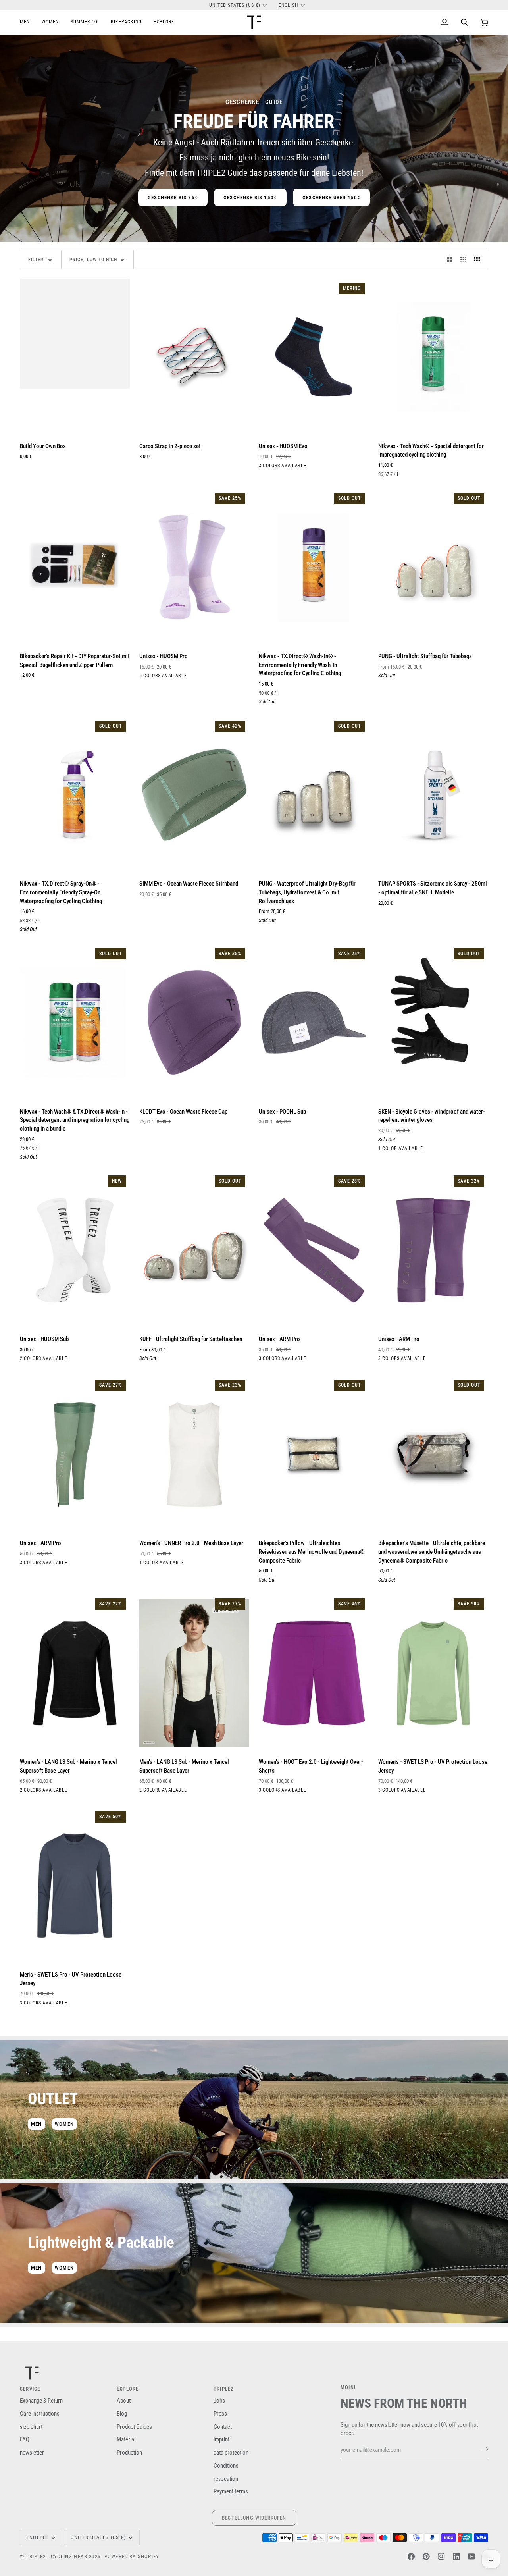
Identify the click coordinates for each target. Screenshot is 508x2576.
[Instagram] (441, 2557)
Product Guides (134, 2427)
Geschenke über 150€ (331, 197)
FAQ (25, 2440)
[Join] (482, 2449)
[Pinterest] (426, 2557)
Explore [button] (128, 2389)
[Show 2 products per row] (450, 260)
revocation (226, 2479)
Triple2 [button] (224, 2389)
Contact (223, 2427)
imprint (221, 2440)
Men (37, 2124)
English (288, 5)
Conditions (226, 2466)
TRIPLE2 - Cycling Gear (57, 2556)
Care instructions (40, 2414)
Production (129, 2453)
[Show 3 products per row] (463, 260)
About (124, 2401)
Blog (122, 2414)
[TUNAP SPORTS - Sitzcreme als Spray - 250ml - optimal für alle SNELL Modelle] (433, 795)
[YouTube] (471, 2557)
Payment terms (231, 2492)
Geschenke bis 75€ (173, 197)
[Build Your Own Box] (75, 357)
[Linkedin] (456, 2557)
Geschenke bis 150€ (250, 197)
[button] (28, 22)
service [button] (30, 2389)
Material (126, 2440)
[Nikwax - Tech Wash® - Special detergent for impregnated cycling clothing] (433, 357)
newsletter (32, 2453)
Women (64, 2124)
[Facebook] (411, 2557)
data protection (231, 2453)
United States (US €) (235, 5)
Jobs (219, 2401)
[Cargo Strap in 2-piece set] (194, 357)
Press (220, 2414)
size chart (31, 2427)
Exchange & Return (41, 2401)
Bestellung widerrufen (254, 2518)
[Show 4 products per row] (479, 260)
